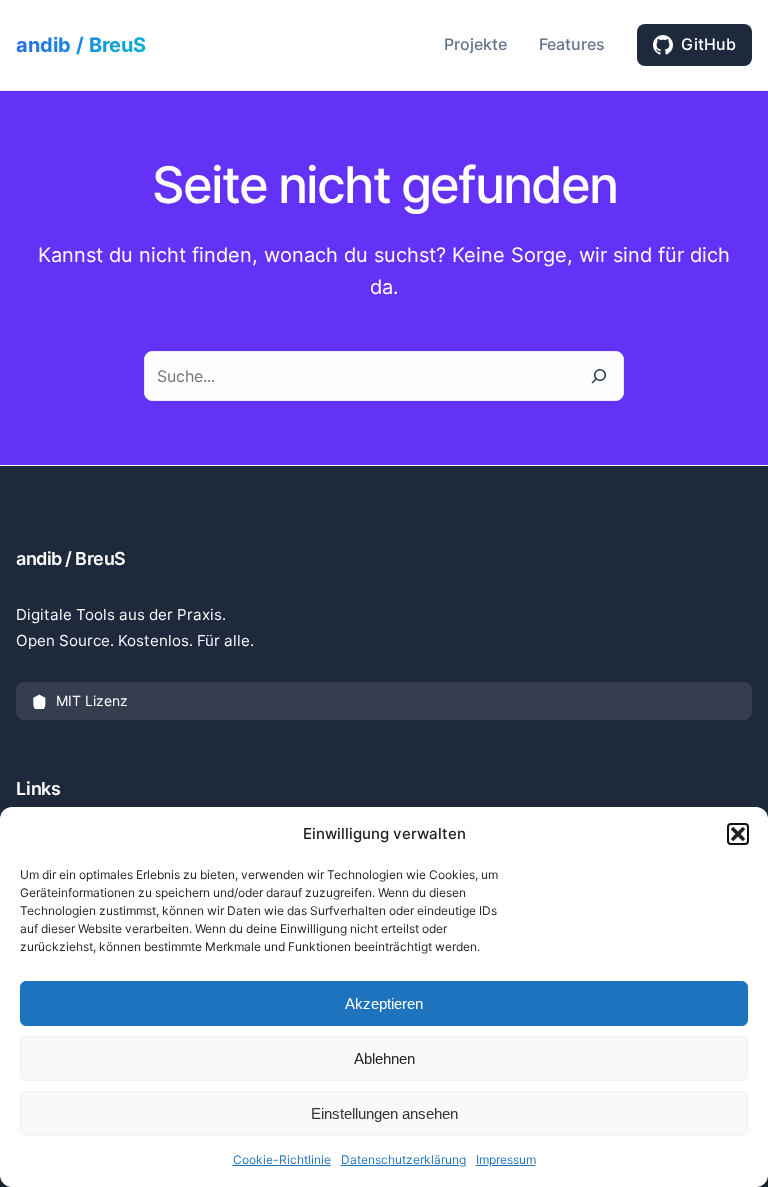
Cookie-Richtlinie (282, 1159)
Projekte (475, 44)
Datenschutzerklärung (403, 1159)
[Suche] (599, 376)
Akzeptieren (384, 1003)
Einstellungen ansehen (384, 1113)
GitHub (708, 44)
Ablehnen (384, 1058)
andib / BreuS (81, 45)
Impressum (506, 1159)
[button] (738, 834)
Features (572, 44)
